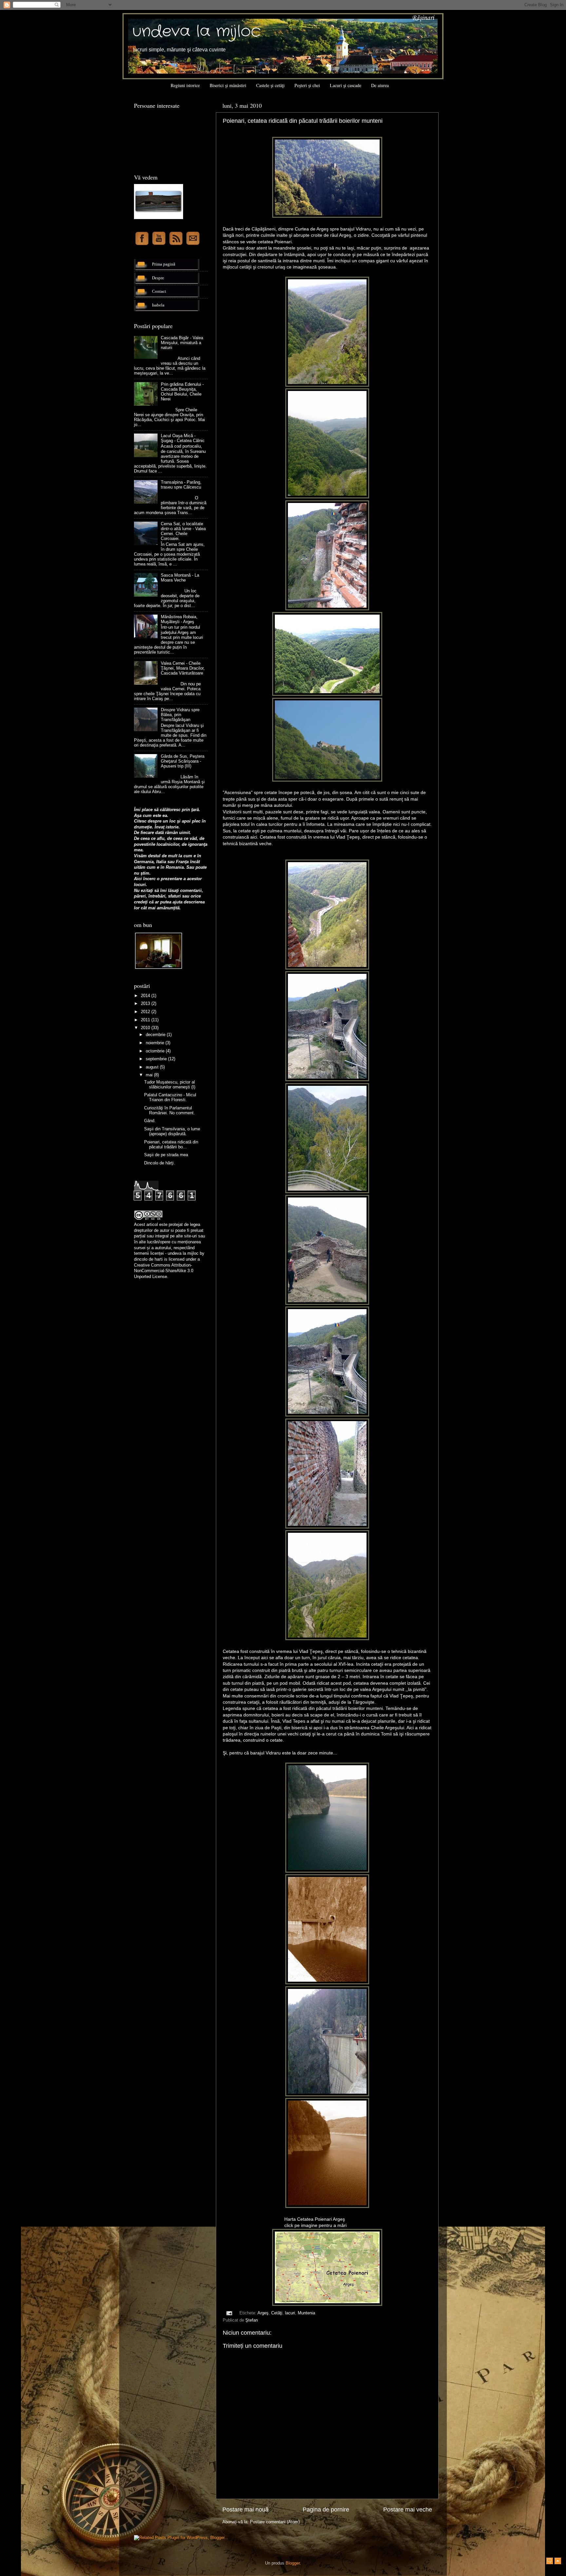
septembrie (157, 1059)
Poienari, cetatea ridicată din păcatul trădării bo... (171, 1145)
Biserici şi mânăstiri (228, 85)
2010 (146, 1028)
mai (150, 1075)
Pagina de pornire (326, 2510)
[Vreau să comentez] (550, 2562)
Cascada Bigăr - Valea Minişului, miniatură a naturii (182, 343)
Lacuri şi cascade (346, 85)
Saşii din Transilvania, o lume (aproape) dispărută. (172, 1131)
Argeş (263, 2313)
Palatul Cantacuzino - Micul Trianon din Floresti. (170, 1097)
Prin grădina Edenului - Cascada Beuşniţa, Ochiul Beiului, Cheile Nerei (182, 392)
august (153, 1067)
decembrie (156, 1035)
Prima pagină (164, 264)
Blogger (293, 2563)
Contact (159, 291)
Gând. (150, 1121)
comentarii (191, 891)
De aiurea (380, 85)
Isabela (158, 305)
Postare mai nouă (245, 2510)
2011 (146, 1020)
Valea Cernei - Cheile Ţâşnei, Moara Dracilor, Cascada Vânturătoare (183, 668)
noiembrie (156, 1043)
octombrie (156, 1051)
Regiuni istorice (185, 85)
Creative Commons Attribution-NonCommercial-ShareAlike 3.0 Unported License (164, 1271)
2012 (146, 1012)
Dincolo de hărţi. (160, 1163)
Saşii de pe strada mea (166, 1155)
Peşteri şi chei (307, 85)
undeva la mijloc (197, 32)
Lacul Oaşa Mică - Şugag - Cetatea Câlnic (183, 438)
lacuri (290, 2313)
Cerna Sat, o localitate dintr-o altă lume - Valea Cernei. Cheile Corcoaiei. (183, 531)
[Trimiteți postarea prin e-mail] (229, 2313)
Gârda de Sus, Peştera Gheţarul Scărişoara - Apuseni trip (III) (183, 761)
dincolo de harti (148, 1259)
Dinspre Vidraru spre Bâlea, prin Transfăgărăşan (180, 715)
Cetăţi (277, 2313)
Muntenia (306, 2313)
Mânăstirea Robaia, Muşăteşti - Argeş (179, 619)
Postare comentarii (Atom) (275, 2522)
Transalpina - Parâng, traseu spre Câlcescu (181, 485)
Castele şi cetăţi (270, 85)
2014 (146, 996)
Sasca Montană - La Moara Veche (180, 578)
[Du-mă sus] (558, 2562)
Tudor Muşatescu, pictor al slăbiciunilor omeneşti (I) (170, 1085)
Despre (158, 278)
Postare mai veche (408, 2510)
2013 (146, 1004)
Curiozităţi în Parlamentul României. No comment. (170, 1111)
